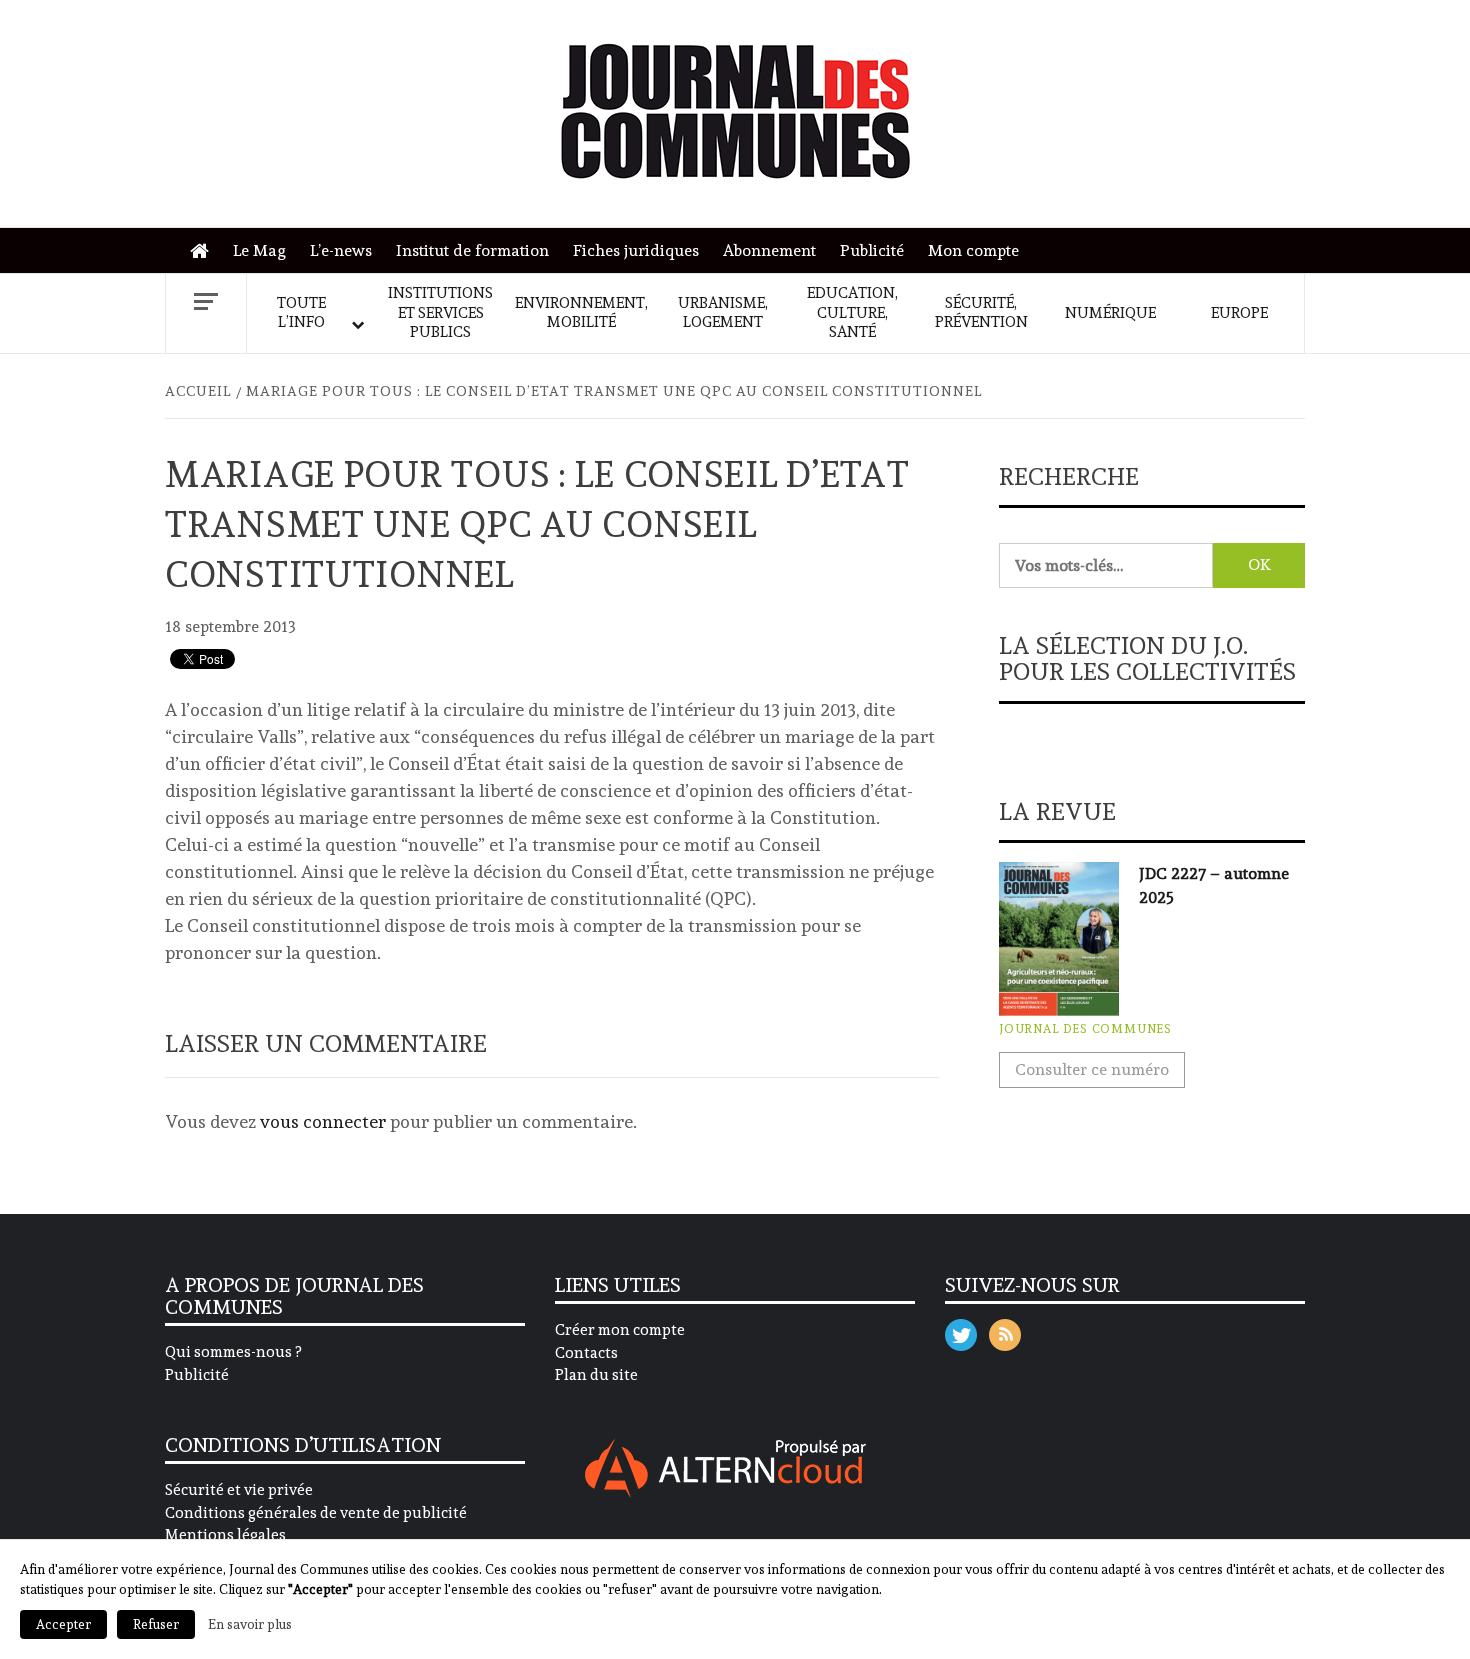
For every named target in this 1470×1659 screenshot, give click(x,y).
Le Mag (259, 250)
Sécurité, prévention (981, 313)
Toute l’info (301, 313)
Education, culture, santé (852, 312)
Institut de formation (472, 250)
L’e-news (341, 250)
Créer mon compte (620, 1330)
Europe (1239, 313)
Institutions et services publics (440, 312)
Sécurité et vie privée (239, 1490)
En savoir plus (250, 1624)
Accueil (204, 251)
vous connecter (323, 1121)
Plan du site (596, 1375)
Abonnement (769, 250)
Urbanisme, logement (723, 313)
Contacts (586, 1353)
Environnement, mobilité (581, 313)
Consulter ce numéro (1092, 1069)
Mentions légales (225, 1535)
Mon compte (973, 250)
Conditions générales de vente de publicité (316, 1513)
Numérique (1110, 313)
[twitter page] (961, 1330)
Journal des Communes (1085, 1029)
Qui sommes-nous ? (233, 1352)
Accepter (63, 1624)
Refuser (156, 1624)
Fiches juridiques (636, 250)
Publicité (872, 250)
